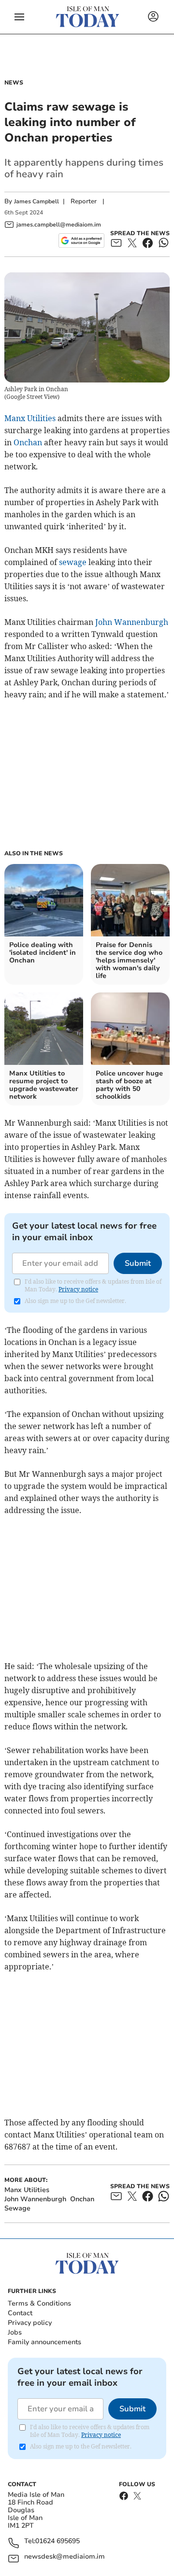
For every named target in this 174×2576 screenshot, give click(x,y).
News (14, 83)
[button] (19, 17)
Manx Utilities (30, 418)
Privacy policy (30, 2323)
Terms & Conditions (39, 2303)
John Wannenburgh (132, 622)
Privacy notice (78, 1289)
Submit (138, 1263)
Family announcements (44, 2342)
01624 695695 (58, 2541)
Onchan (28, 442)
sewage (73, 562)
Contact (20, 2313)
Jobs (15, 2332)
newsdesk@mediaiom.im (65, 2557)
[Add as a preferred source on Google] (81, 241)
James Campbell (36, 201)
